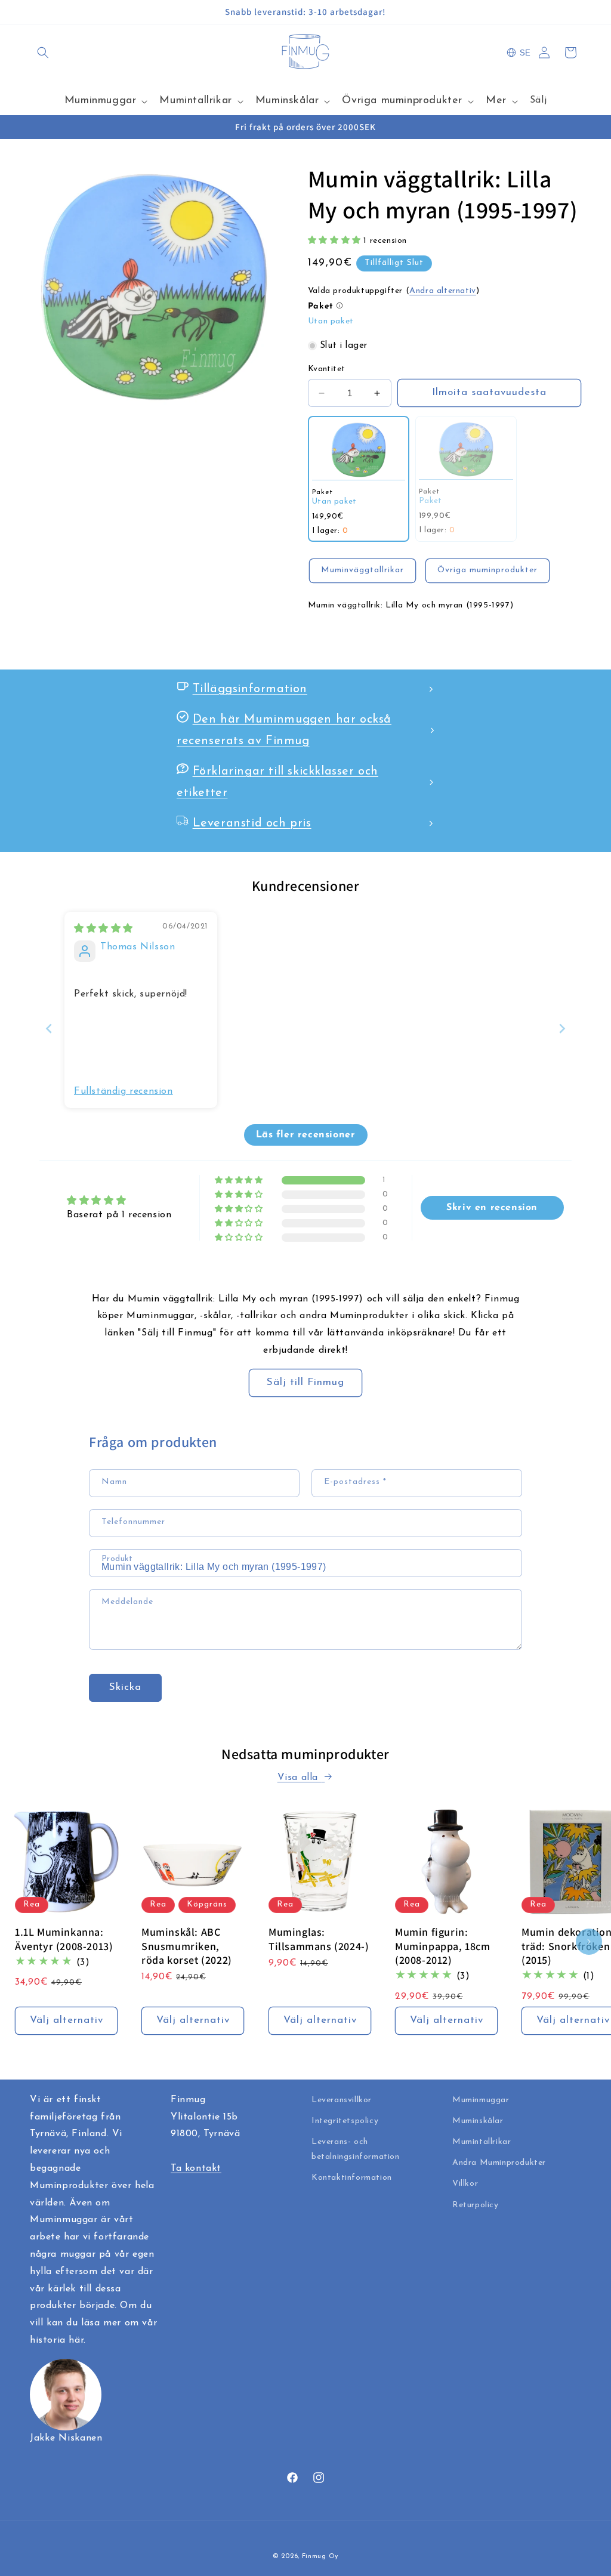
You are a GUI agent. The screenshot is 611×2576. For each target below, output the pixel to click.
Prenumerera (306, 1386)
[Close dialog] (425, 1131)
